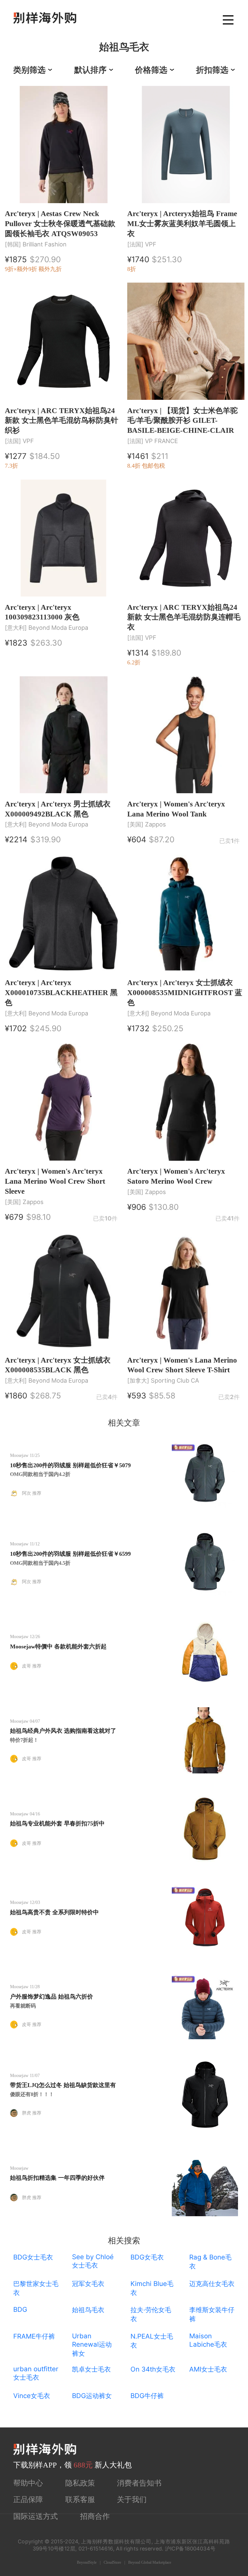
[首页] (45, 18)
